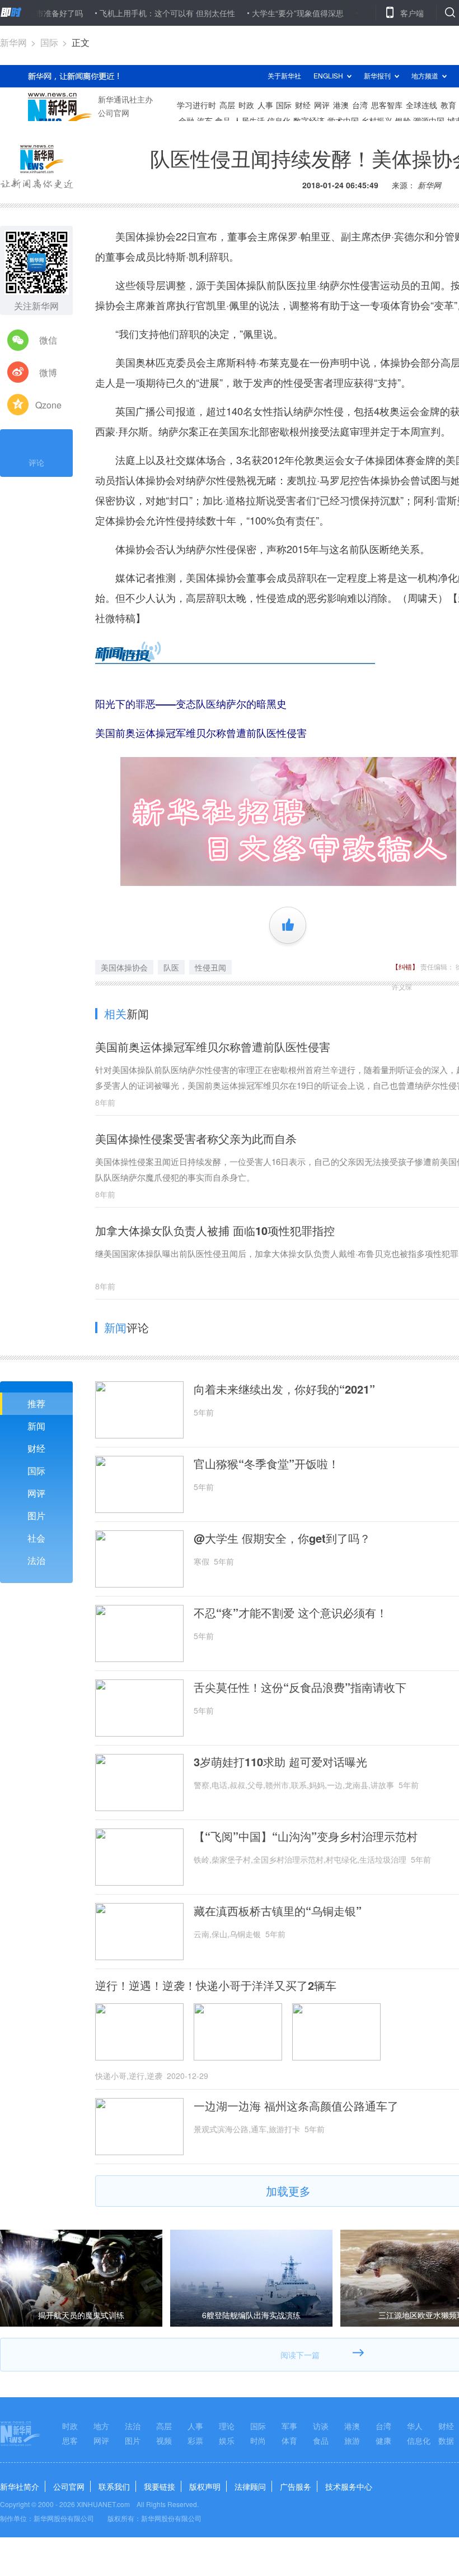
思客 (70, 2440)
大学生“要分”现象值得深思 (254, 13)
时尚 (258, 2440)
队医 (171, 967)
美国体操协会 (124, 967)
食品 (321, 2440)
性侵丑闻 (210, 967)
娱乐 (227, 2440)
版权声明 (205, 2486)
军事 (289, 2426)
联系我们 (114, 2486)
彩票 (195, 2440)
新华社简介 (20, 2486)
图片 (36, 1516)
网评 (36, 1493)
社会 (36, 1538)
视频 (164, 2440)
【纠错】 (405, 966)
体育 (289, 2440)
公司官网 (69, 2486)
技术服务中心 (349, 2486)
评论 (36, 462)
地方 (101, 2426)
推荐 (36, 1403)
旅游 (352, 2440)
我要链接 (160, 2486)
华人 (415, 2426)
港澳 (352, 2426)
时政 (70, 2426)
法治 (36, 1560)
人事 (195, 2426)
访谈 (321, 2426)
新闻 (36, 1426)
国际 (49, 42)
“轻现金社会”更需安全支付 (363, 13)
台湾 (383, 2426)
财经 (36, 1448)
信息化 (419, 2440)
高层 (164, 2426)
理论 (227, 2426)
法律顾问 (250, 2486)
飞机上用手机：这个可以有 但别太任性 (124, 13)
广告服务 (296, 2486)
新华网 (13, 42)
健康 (383, 2440)
